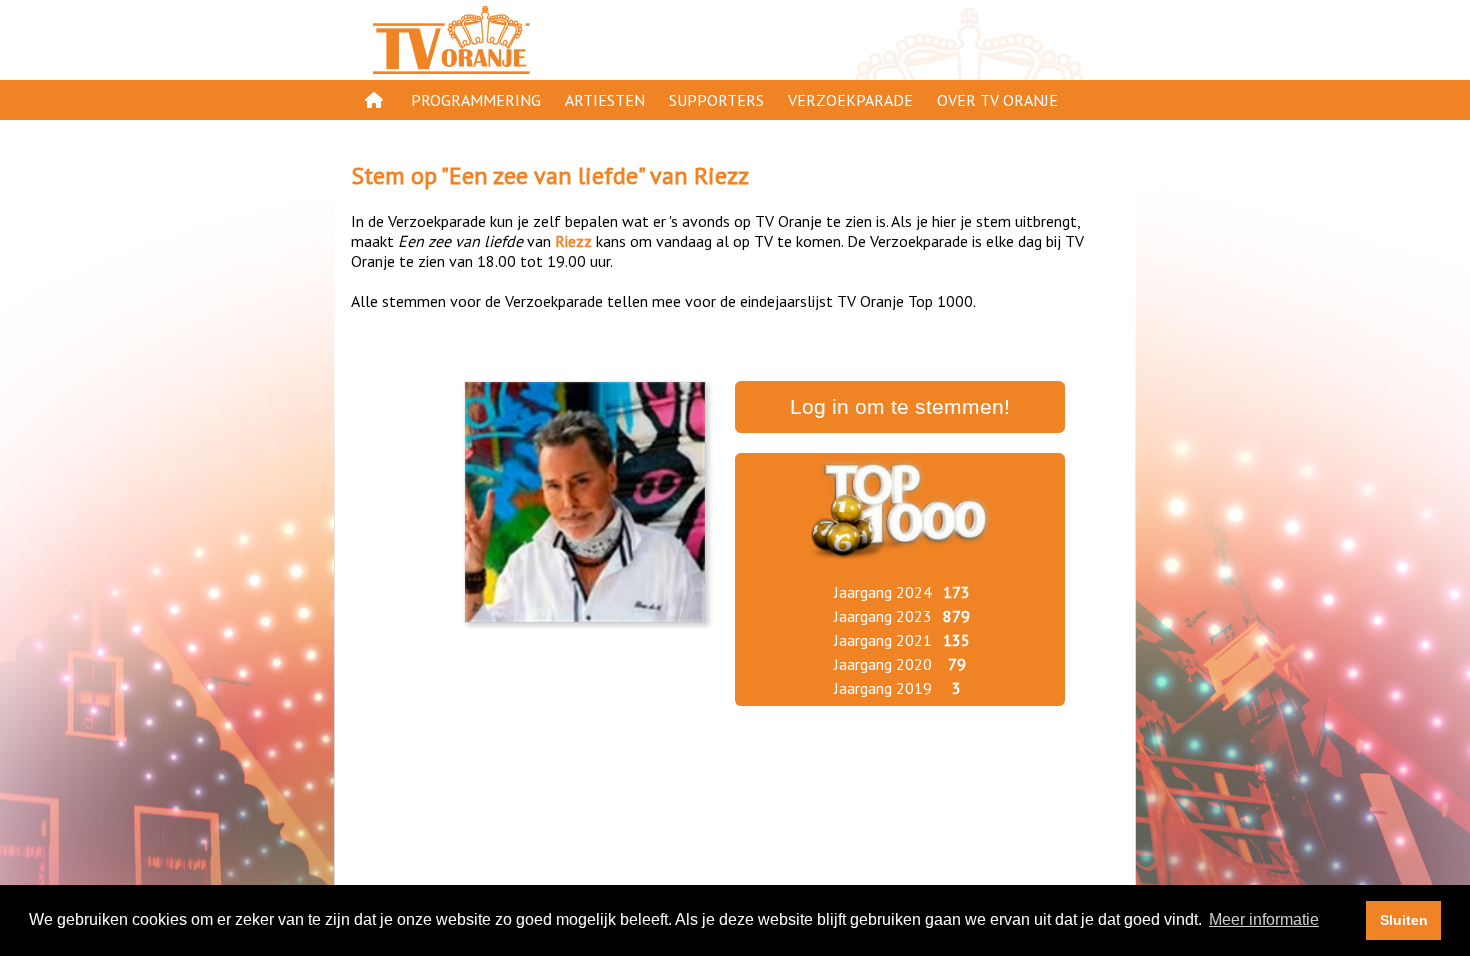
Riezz (721, 175)
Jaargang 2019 (883, 688)
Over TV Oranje (997, 100)
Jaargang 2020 (883, 664)
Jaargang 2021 (883, 640)
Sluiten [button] (1404, 920)
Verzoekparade (850, 100)
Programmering (476, 100)
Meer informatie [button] (1264, 919)
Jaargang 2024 (883, 592)
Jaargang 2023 (883, 616)
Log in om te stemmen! (900, 407)
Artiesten (605, 100)
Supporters (716, 100)
